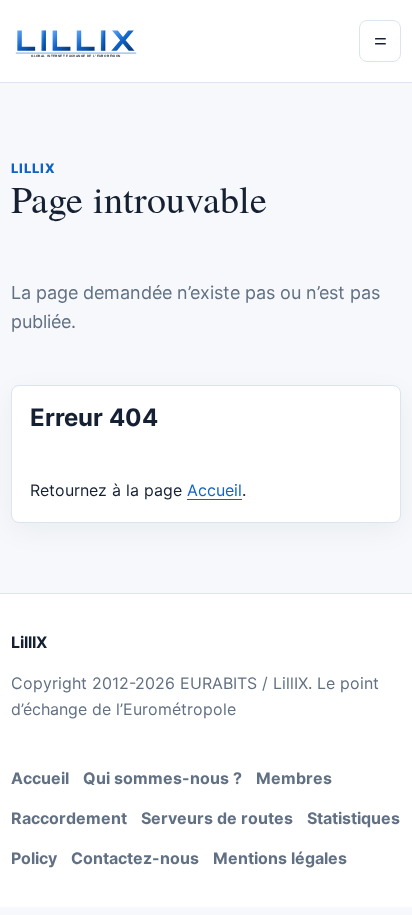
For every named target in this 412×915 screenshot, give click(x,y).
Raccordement (69, 818)
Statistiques (353, 818)
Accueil (214, 490)
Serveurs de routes (217, 818)
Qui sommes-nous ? (162, 778)
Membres (294, 778)
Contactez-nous (135, 858)
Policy (34, 858)
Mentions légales (280, 858)
